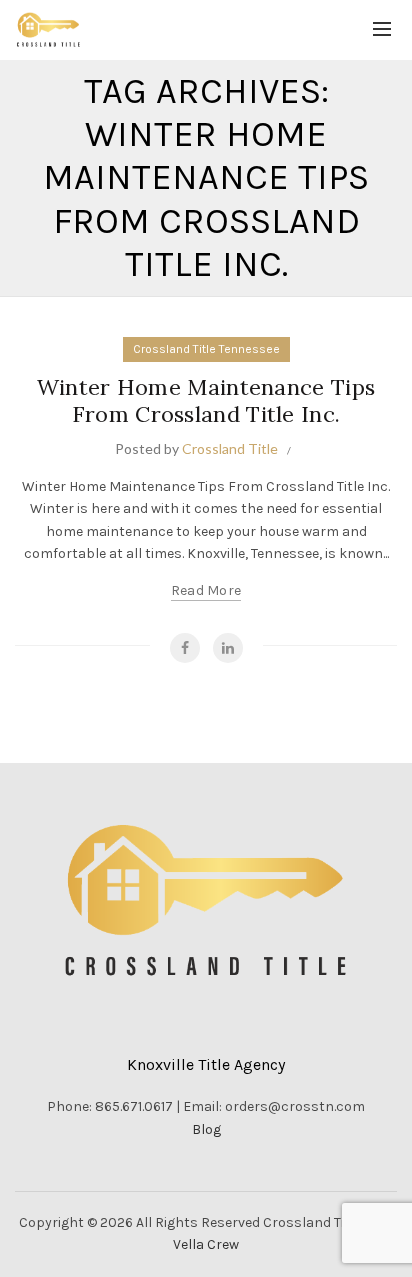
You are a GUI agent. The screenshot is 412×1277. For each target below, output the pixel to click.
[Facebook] (185, 648)
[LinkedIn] (228, 648)
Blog (206, 1129)
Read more (206, 590)
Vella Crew (206, 1244)
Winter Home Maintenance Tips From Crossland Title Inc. (206, 400)
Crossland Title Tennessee (206, 349)
